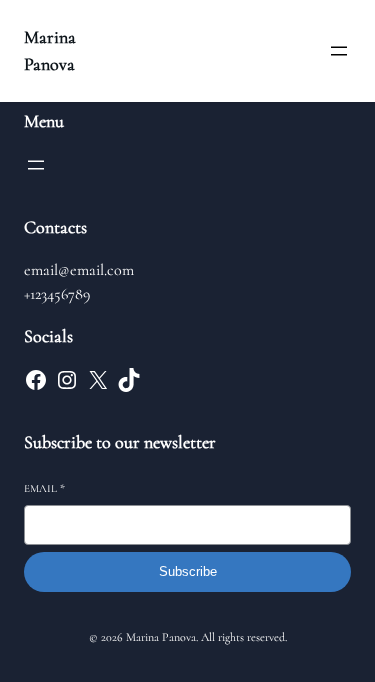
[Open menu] (339, 51)
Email (44, 488)
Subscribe (188, 571)
